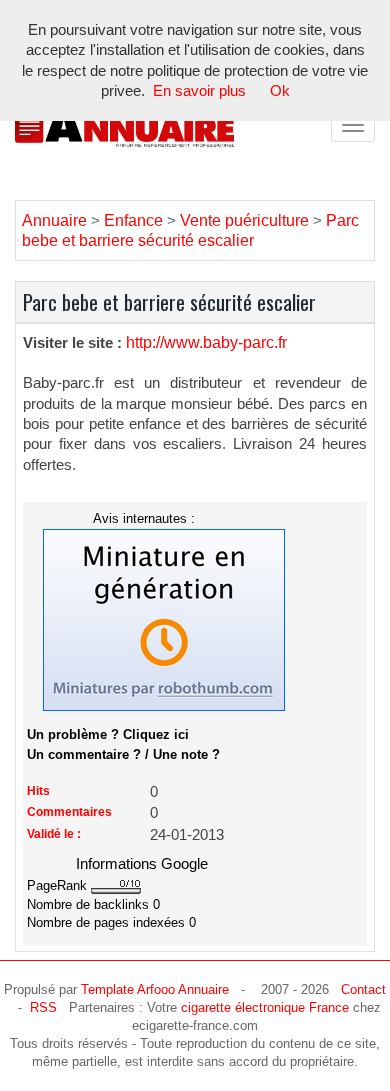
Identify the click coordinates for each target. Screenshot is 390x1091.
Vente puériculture (244, 220)
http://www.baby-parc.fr (206, 342)
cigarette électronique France (265, 1007)
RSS (43, 1007)
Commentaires (69, 812)
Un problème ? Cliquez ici (108, 734)
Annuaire (54, 220)
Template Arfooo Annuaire (155, 989)
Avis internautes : (144, 518)
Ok (280, 91)
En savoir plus (199, 91)
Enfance (133, 220)
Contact (363, 989)
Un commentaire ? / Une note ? (123, 754)
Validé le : (54, 834)
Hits (38, 791)
